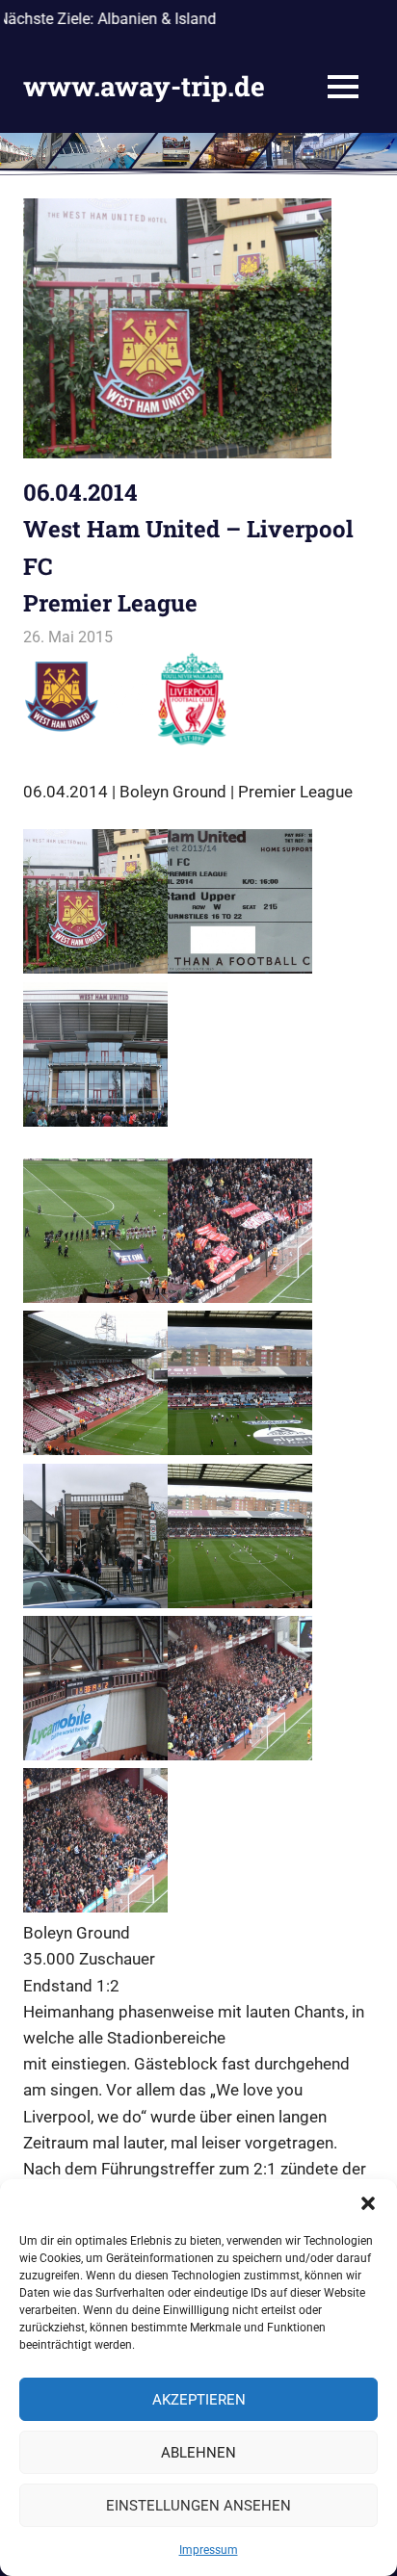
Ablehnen (198, 2453)
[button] (368, 2203)
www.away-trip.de (144, 86)
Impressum (209, 2550)
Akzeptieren (199, 2400)
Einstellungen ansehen (198, 2506)
